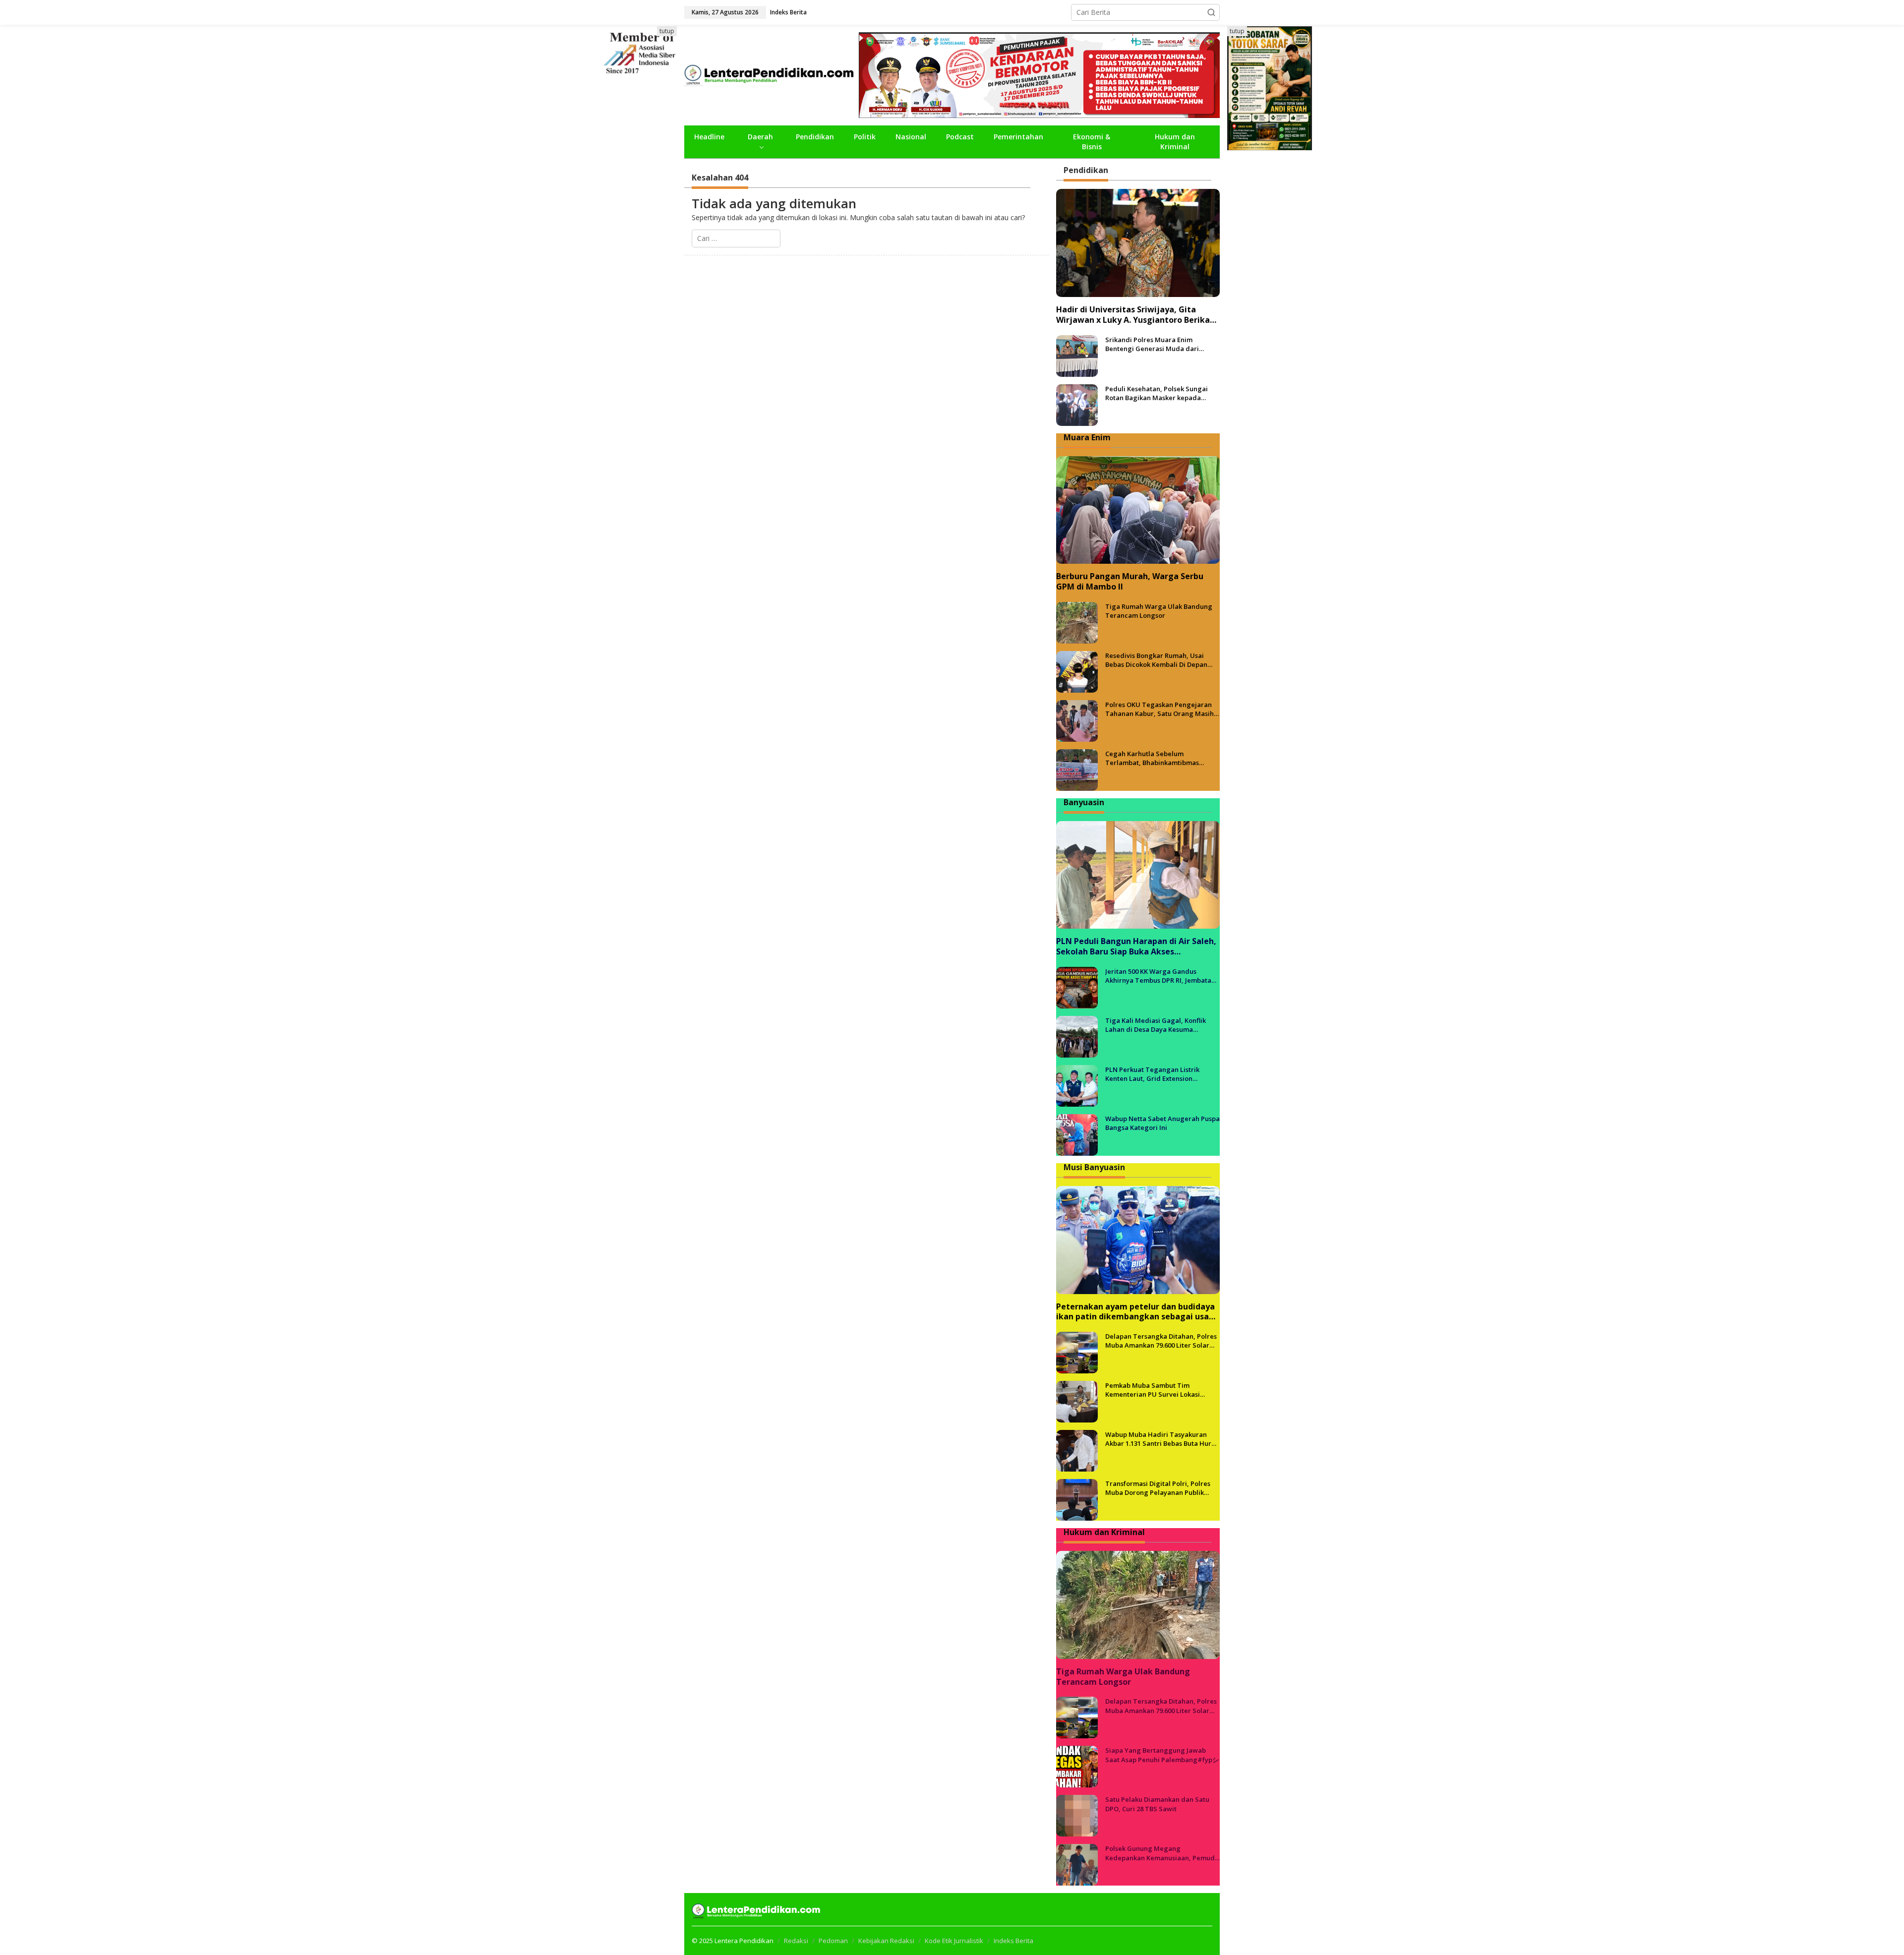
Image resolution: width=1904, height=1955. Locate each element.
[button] (1211, 12)
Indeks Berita (1013, 1941)
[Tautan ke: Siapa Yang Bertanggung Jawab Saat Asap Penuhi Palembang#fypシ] (1077, 1766)
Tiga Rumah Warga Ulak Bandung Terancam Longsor (1159, 611)
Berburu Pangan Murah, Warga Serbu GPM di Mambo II (1130, 582)
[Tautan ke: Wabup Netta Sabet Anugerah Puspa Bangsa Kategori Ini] (1077, 1134)
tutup (667, 31)
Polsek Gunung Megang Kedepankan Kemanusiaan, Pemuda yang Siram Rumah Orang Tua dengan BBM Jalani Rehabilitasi (1162, 1853)
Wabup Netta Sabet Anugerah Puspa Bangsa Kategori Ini (1162, 1123)
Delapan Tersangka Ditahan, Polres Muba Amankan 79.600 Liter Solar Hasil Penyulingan (1161, 1341)
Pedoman (833, 1941)
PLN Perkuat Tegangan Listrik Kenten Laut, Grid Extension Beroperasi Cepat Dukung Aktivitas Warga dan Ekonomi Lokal (1160, 1074)
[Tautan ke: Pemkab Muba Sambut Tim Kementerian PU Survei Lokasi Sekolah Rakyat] (1077, 1401)
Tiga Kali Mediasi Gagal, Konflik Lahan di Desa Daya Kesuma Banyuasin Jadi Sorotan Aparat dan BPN (1160, 1025)
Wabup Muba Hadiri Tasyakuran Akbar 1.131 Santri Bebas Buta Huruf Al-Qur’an (1161, 1439)
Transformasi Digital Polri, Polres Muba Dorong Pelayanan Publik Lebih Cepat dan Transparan (1158, 1488)
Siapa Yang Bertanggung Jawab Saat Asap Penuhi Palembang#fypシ (1162, 1755)
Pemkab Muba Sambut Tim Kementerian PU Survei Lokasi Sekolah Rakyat (1153, 1390)
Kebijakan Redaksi (886, 1941)
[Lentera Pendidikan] (772, 74)
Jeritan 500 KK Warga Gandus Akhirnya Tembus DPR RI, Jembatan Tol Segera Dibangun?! (1160, 976)
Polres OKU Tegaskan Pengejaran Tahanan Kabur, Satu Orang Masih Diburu (1160, 709)
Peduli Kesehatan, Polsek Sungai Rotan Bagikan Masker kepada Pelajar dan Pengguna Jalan (1157, 393)
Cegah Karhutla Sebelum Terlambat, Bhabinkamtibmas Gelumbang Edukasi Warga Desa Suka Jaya (1157, 758)
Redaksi (796, 1941)
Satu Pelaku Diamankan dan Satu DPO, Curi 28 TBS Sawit (1157, 1804)
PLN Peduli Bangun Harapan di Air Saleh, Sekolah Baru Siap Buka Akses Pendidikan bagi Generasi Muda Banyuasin (1136, 947)
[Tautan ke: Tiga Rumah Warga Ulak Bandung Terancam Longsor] (1077, 622)
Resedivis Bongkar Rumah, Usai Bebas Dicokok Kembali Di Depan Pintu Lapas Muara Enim (1156, 660)
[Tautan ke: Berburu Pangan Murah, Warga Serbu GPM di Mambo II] (1138, 510)
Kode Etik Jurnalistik (954, 1941)
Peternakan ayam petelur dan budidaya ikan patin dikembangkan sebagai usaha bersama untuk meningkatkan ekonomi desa (1137, 1312)
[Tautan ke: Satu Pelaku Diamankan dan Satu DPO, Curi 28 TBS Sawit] (1077, 1815)
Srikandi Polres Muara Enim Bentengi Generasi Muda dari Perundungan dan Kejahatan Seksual (1152, 344)
